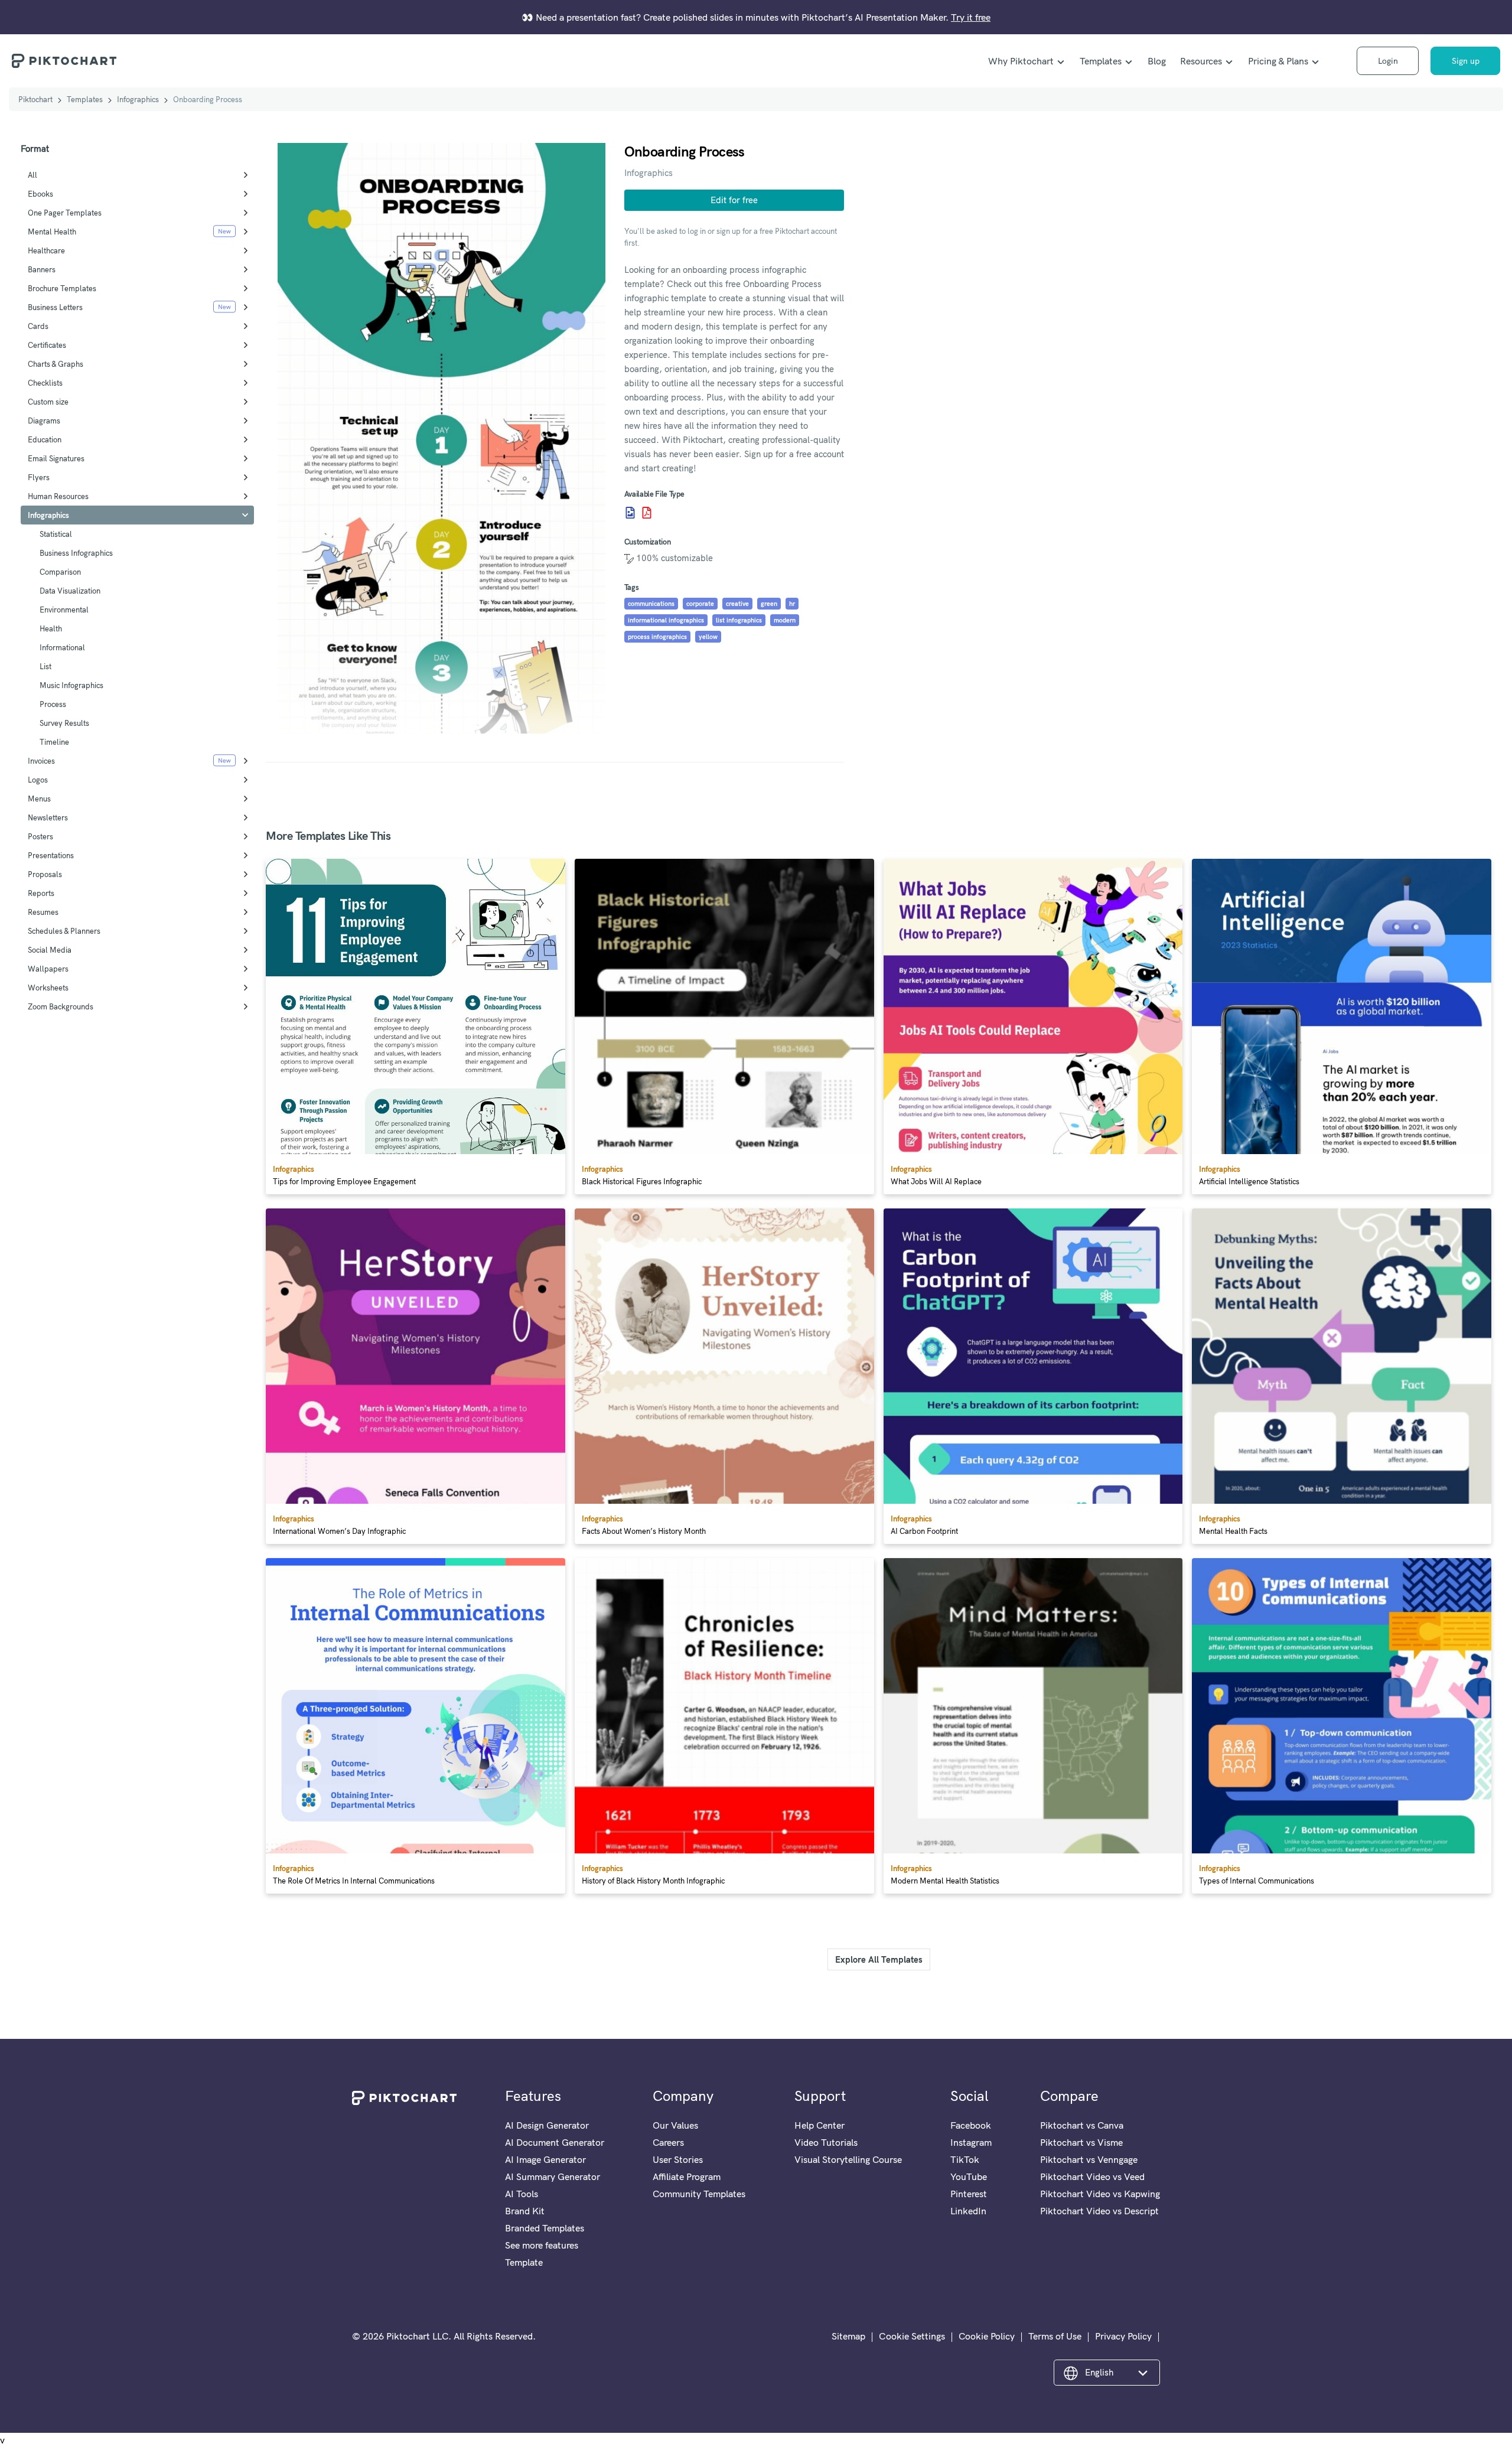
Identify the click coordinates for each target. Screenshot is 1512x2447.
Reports (41, 893)
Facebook (971, 2125)
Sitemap (848, 2336)
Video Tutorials (826, 2142)
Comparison (60, 572)
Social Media (50, 950)
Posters (40, 836)
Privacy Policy (1123, 2336)
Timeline (54, 742)
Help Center (819, 2125)
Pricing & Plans (1278, 61)
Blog (1157, 61)
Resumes (43, 912)
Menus (39, 799)
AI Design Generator (547, 2125)
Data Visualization (70, 591)
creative (737, 604)
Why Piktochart (1021, 61)
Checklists (45, 383)
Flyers (39, 477)
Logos (38, 780)
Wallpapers (48, 969)
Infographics (138, 99)
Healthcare (46, 250)
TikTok (965, 2159)
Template (524, 2262)
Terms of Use (1055, 2336)
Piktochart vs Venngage (1089, 2159)
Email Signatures (56, 458)
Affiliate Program (687, 2176)
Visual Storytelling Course (848, 2159)
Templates (1101, 61)
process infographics (657, 637)
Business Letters (55, 307)
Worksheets (48, 988)
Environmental (64, 610)
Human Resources (58, 496)
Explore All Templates (879, 1959)
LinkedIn (968, 2211)
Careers (668, 2142)
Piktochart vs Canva (1082, 2125)
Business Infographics (76, 553)
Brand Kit (525, 2211)
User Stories (678, 2159)
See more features (542, 2245)
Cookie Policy (987, 2336)
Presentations (51, 855)
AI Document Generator (555, 2142)
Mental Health (52, 232)
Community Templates (699, 2194)
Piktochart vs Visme (1081, 2142)
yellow (708, 637)
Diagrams (44, 421)
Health (51, 628)
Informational (62, 647)
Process (53, 704)
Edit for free (734, 200)
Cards (38, 326)
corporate (700, 604)
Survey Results (64, 723)
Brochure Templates (62, 288)
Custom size (48, 402)
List (45, 666)
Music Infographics (71, 685)
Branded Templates (545, 2228)
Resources (1201, 61)
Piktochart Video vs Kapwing (1100, 2194)
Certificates (47, 345)
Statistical (56, 534)
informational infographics (666, 620)
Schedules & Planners (64, 931)
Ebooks (40, 194)
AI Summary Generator (553, 2176)
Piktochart (35, 99)
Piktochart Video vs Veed (1092, 2176)
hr (792, 604)
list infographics (739, 620)
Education (45, 439)
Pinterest (969, 2194)
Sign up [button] (1466, 61)
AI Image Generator (545, 2159)
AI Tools (522, 2194)
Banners (42, 269)
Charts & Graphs (56, 364)
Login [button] (1388, 61)
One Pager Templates (65, 213)
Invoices (41, 761)
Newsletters (48, 817)
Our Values (675, 2125)
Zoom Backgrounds (61, 1006)
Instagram (971, 2142)
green (769, 604)
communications (651, 604)
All (32, 175)
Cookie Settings (912, 2336)
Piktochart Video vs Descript (1099, 2211)
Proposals (45, 874)
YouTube (969, 2176)
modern (785, 620)
